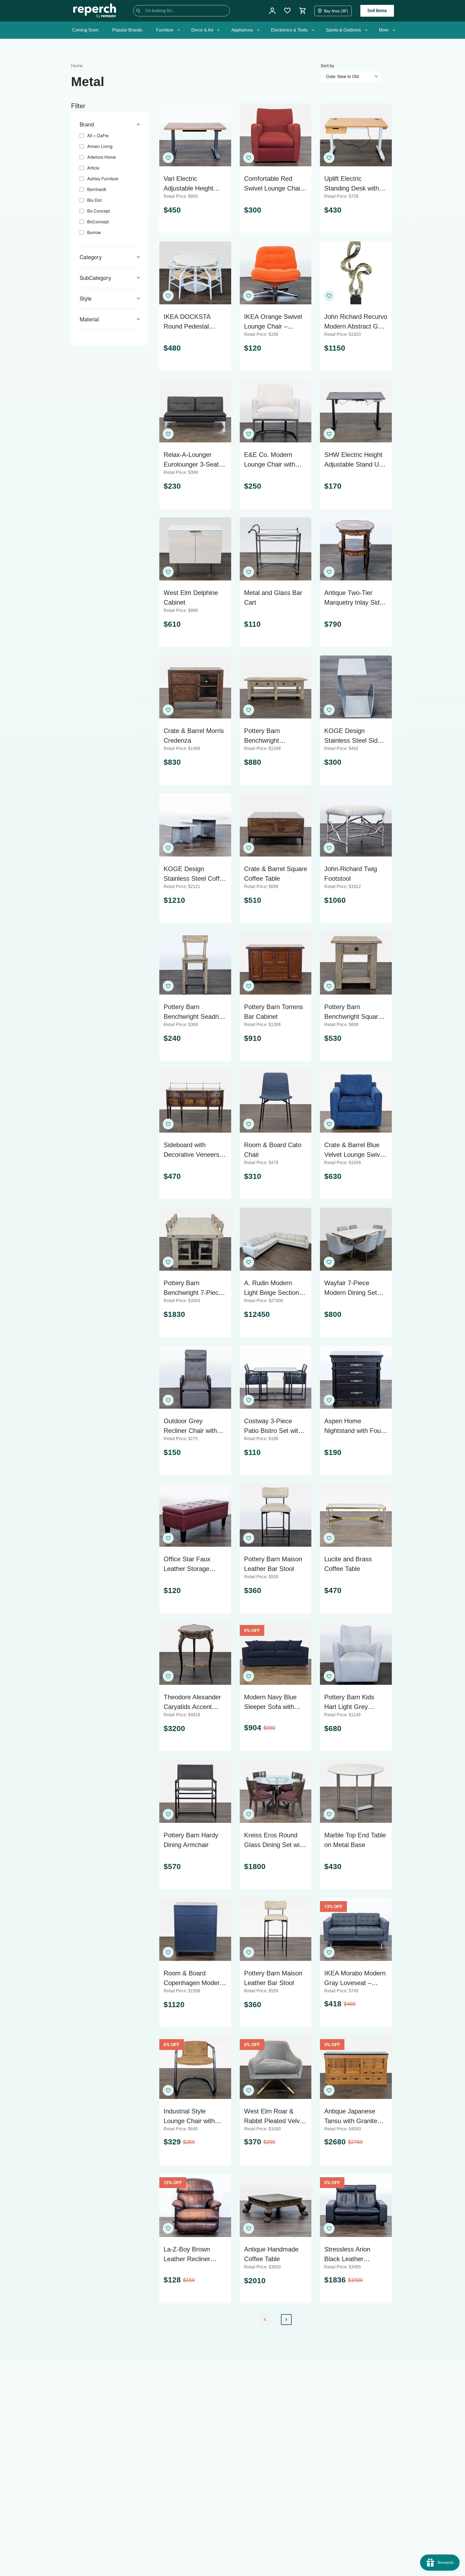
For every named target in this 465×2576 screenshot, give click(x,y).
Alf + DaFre (98, 135)
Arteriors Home (102, 157)
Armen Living (100, 146)
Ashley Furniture (103, 179)
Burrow (94, 232)
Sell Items (377, 11)
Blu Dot (94, 200)
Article (93, 168)
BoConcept (98, 222)
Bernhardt (97, 189)
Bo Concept (98, 211)
